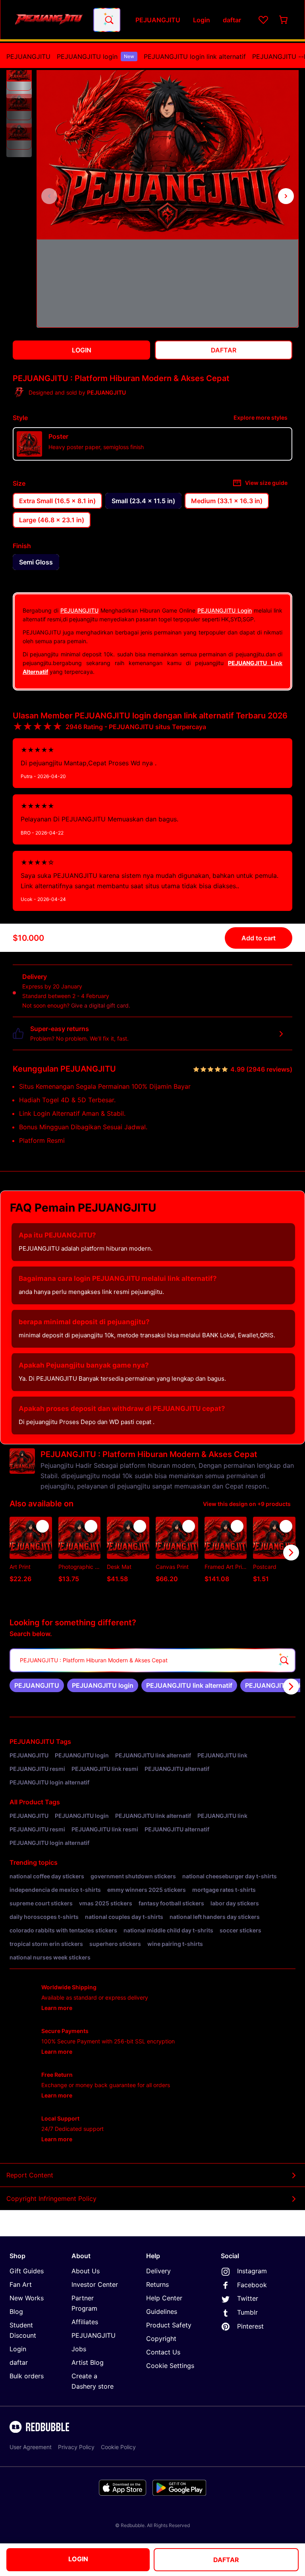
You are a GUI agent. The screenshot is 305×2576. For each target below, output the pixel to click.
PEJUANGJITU (28, 56)
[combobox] (107, 20)
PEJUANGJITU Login (225, 610)
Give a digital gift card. (101, 1005)
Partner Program (84, 2303)
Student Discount (23, 2330)
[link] (37, 1685)
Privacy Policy (76, 2447)
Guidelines (162, 2311)
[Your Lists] (263, 20)
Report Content (30, 2175)
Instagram (252, 2271)
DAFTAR (226, 2560)
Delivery (158, 2271)
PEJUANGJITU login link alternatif (195, 56)
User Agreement (31, 2447)
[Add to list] (42, 1526)
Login (18, 2349)
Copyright (161, 2339)
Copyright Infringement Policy (51, 2199)
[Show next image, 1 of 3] (286, 196)
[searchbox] (152, 1660)
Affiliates (85, 2322)
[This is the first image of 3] (49, 196)
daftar (19, 2362)
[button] (19, 78)
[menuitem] (28, 56)
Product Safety (169, 2325)
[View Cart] (284, 20)
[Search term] (108, 20)
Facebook (252, 2285)
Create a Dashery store (93, 2381)
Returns (157, 2284)
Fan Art (21, 2284)
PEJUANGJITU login (96, 56)
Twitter (248, 2298)
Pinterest (250, 2326)
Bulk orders (27, 2376)
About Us (86, 2271)
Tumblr (247, 2312)
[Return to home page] (49, 20)
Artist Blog (88, 2362)
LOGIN (78, 2559)
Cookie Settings (170, 2366)
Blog (16, 2311)
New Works (27, 2298)
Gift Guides (27, 2271)
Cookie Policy (118, 2447)
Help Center (164, 2298)
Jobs (79, 2349)
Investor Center (95, 2284)
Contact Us (163, 2352)
